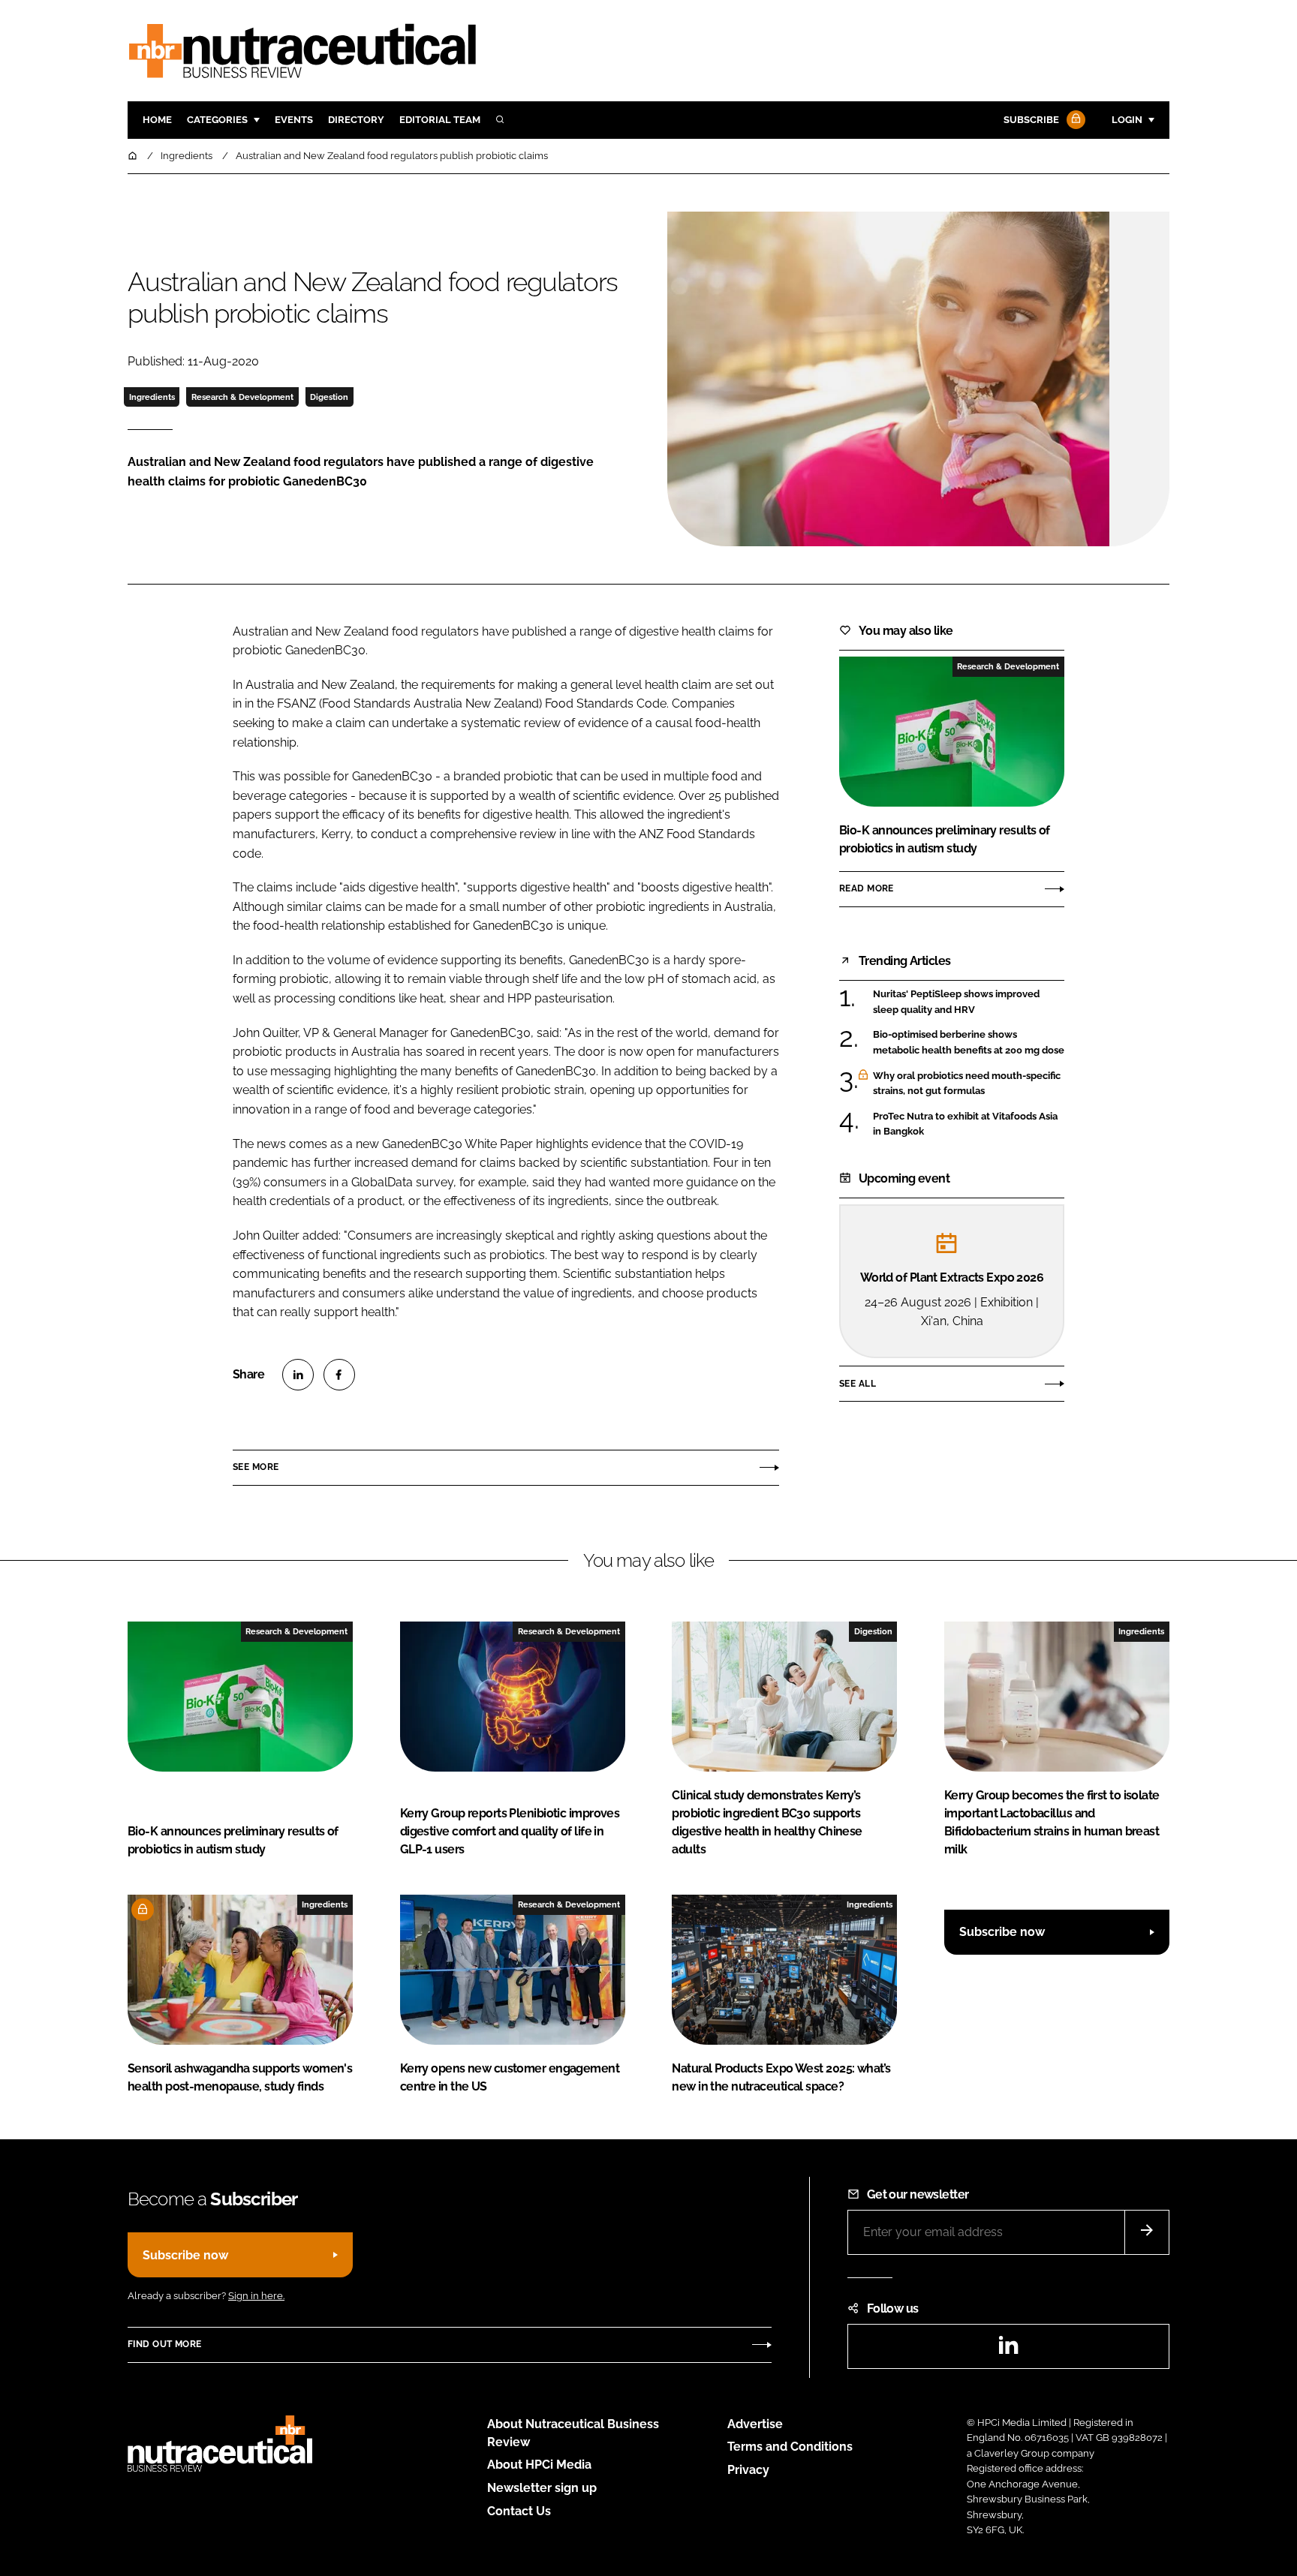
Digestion (329, 397)
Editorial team (440, 120)
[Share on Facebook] (339, 1375)
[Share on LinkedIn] (298, 1375)
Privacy (748, 2470)
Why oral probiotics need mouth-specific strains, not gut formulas (967, 1084)
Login (1127, 120)
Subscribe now (1002, 1932)
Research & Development (242, 397)
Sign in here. (256, 2296)
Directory (356, 120)
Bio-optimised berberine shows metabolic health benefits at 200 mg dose (969, 1043)
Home (157, 120)
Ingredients (152, 397)
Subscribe (1031, 120)
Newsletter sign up (542, 2488)
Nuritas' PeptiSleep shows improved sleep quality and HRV (956, 1002)
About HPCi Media (539, 2465)
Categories (217, 120)
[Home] (134, 156)
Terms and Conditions (790, 2447)
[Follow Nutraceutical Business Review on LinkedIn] (1008, 2350)
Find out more (164, 2344)
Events (294, 120)
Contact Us (519, 2511)
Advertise (755, 2424)
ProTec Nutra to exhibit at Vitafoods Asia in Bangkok (965, 1123)
